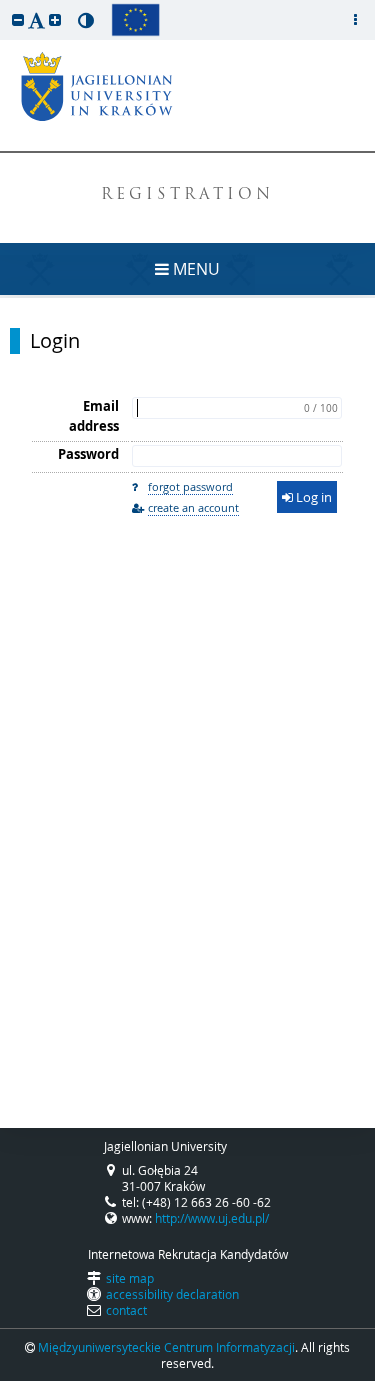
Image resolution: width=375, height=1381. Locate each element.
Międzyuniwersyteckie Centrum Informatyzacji (166, 1347)
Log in (312, 497)
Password (88, 454)
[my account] (355, 20)
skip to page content (5, 5)
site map (130, 1278)
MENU (194, 269)
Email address (94, 416)
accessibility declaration (172, 1294)
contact (126, 1310)
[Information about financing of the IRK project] (135, 20)
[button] (18, 19)
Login (55, 341)
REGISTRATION (187, 195)
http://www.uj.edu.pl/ (212, 1218)
